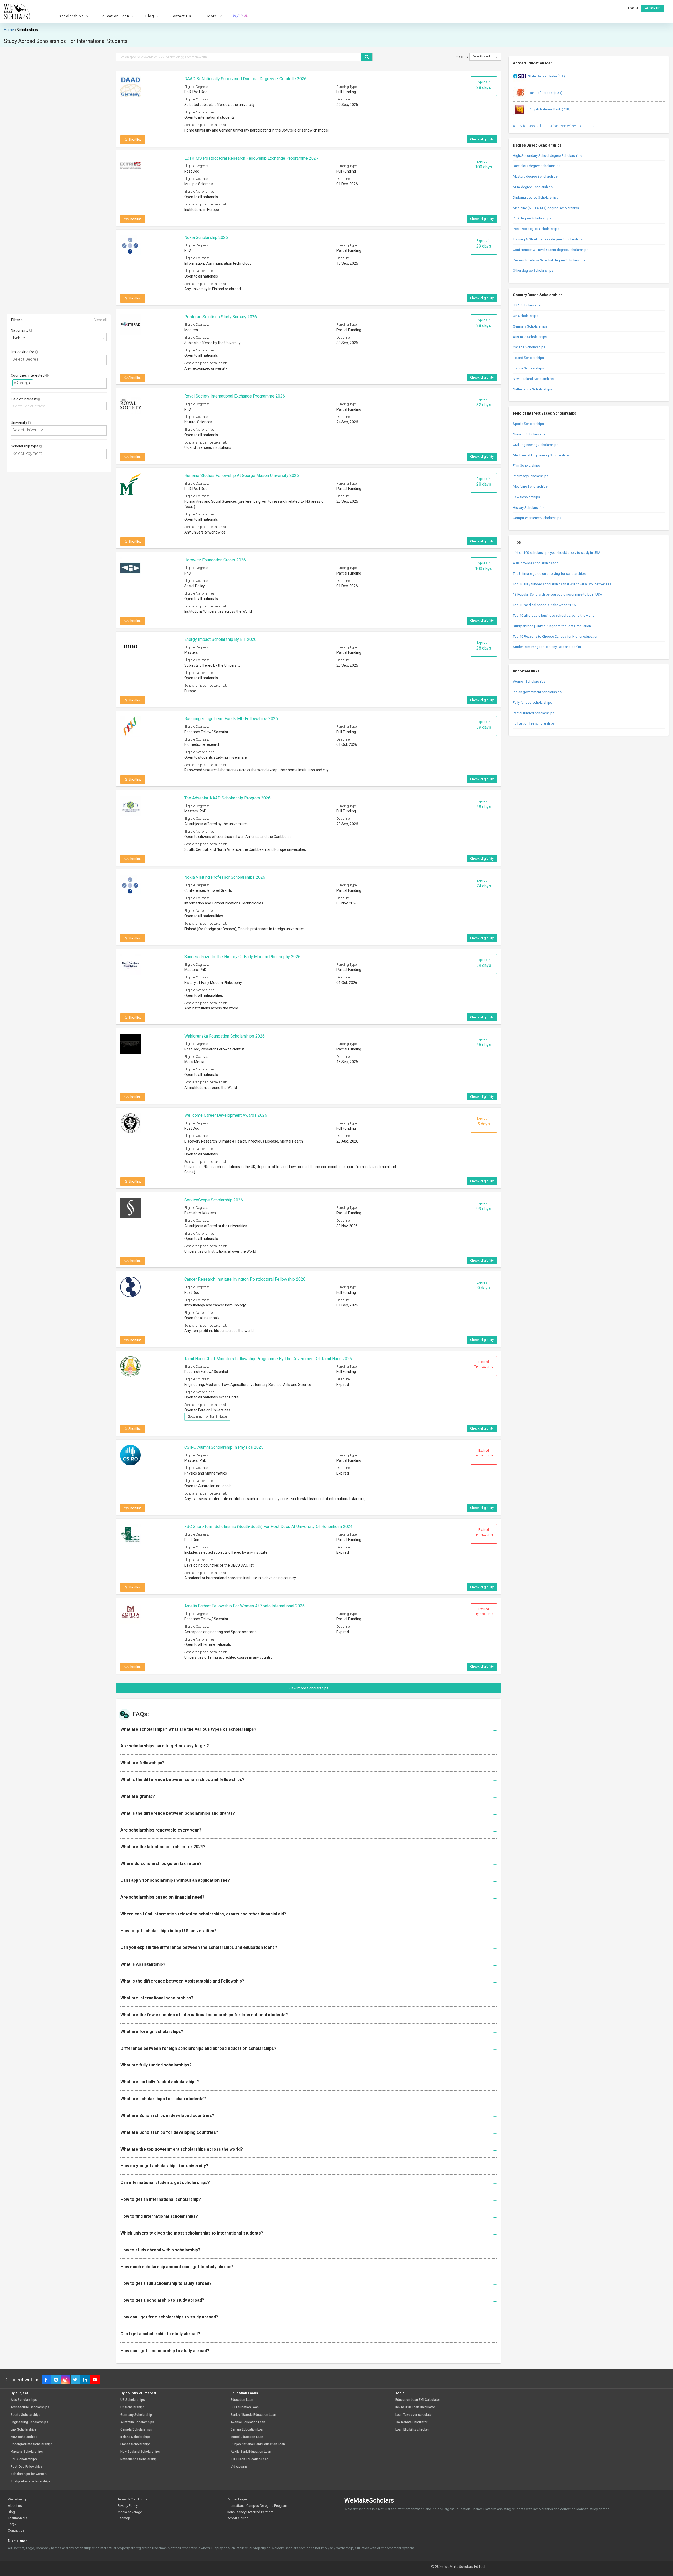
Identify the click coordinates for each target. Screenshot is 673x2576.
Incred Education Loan (247, 2437)
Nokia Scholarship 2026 (206, 237)
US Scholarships (133, 2400)
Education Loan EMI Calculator (418, 2400)
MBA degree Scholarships (533, 187)
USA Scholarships (527, 305)
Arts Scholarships (24, 2400)
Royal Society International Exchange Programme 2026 (235, 396)
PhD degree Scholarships (532, 218)
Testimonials (17, 2518)
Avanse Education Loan (248, 2422)
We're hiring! (17, 2499)
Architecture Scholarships (30, 2407)
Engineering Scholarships (29, 2422)
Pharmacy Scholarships (531, 476)
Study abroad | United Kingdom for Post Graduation (552, 626)
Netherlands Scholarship (139, 2459)
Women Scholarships (529, 681)
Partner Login (237, 2499)
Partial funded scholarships (534, 713)
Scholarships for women (29, 2474)
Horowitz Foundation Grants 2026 (215, 560)
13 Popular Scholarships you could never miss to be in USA (558, 594)
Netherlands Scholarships (532, 389)
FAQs (12, 2524)
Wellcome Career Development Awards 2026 (226, 1115)
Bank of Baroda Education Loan (253, 2415)
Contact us (16, 2530)
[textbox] (60, 359)
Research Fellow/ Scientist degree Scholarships (549, 260)
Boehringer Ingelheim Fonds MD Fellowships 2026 (231, 719)
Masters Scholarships (27, 2452)
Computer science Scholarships (537, 518)
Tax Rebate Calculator (411, 2422)
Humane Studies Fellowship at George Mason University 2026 (242, 476)
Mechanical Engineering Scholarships (541, 455)
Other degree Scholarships (533, 271)
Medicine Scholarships (530, 487)
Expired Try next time (484, 1364)
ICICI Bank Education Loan (249, 2459)
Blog (11, 2512)
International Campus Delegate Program (257, 2506)
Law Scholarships (526, 497)
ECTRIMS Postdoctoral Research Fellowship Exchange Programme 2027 (251, 158)
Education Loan (242, 2400)
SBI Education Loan (245, 2407)
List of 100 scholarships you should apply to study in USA (557, 553)
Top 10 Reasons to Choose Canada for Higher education (556, 637)
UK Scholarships (526, 316)
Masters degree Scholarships (535, 176)
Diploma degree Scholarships (536, 197)
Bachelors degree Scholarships (537, 166)
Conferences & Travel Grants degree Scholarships (551, 250)
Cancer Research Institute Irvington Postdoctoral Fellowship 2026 (245, 1279)
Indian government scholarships (537, 692)
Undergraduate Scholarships (32, 2444)
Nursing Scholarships (529, 434)
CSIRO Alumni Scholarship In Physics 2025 (224, 1447)
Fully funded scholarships (532, 703)
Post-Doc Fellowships (27, 2467)
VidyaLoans (239, 2467)
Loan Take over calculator (414, 2415)
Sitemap (124, 2518)
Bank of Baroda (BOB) (545, 93)
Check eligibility (482, 139)
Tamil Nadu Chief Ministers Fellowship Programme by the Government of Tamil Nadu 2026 (268, 1359)
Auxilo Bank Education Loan (251, 2452)
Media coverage (130, 2512)
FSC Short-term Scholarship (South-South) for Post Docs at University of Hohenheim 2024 (268, 1526)
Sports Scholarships (528, 424)
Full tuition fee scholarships (534, 723)
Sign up (654, 8)
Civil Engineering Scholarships (536, 445)
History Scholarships (529, 508)
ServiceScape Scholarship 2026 (214, 1200)
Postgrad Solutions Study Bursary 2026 (221, 317)
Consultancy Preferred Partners (250, 2512)
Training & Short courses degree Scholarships (548, 239)
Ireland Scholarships (528, 358)
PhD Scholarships (24, 2459)
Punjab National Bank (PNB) (549, 109)
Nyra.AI (241, 16)
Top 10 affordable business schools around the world (554, 615)
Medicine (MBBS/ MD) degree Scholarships (546, 208)
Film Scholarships (526, 466)
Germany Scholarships (530, 326)
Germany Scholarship (136, 2415)
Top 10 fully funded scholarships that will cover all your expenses (562, 584)
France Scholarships (528, 368)
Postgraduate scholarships (30, 2481)
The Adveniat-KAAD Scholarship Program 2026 (227, 798)
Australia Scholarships (530, 337)
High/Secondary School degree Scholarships (547, 156)
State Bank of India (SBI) (547, 76)
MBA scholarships (24, 2437)
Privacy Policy (128, 2506)
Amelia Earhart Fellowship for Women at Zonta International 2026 (244, 1606)
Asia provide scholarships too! (536, 563)
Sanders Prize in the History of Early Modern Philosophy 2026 (242, 957)
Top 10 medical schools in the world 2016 (544, 605)
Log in (633, 8)
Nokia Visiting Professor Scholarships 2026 (225, 877)
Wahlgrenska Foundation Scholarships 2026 (225, 1036)
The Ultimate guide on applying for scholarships (549, 574)
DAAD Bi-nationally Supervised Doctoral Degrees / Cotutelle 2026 (245, 79)
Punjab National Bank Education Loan (258, 2444)
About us (15, 2506)
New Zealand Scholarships (533, 379)
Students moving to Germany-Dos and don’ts (547, 647)
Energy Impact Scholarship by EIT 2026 (220, 639)
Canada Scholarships (529, 347)
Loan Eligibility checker (412, 2430)
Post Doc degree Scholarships (536, 229)
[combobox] (59, 337)
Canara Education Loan (248, 2430)
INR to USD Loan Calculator (415, 2407)
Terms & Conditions (132, 2499)
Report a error (237, 2518)
